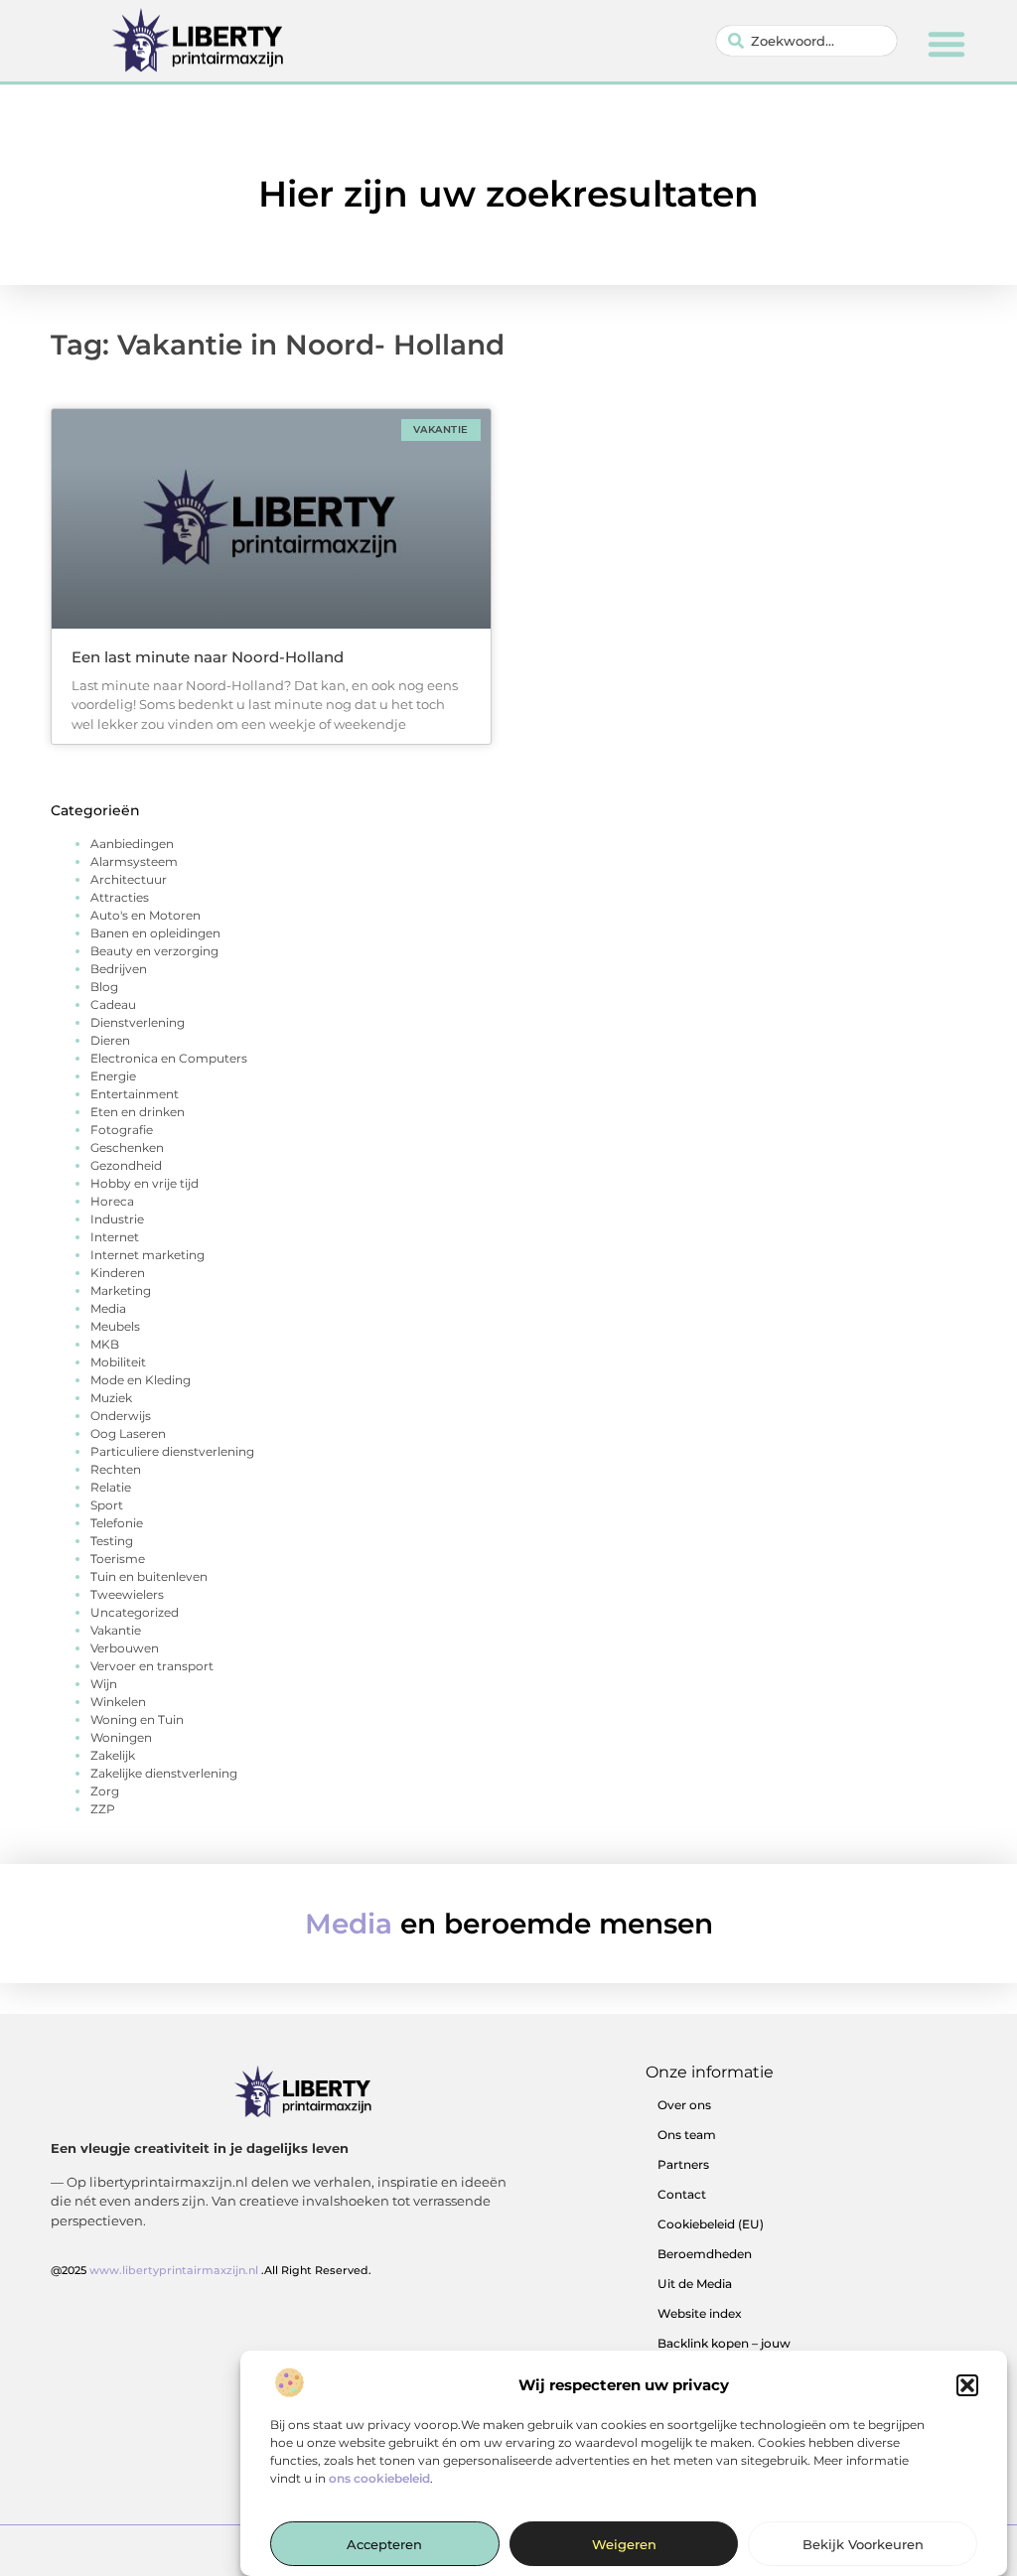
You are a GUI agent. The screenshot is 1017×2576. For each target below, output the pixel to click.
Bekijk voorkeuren (863, 2544)
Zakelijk (113, 1755)
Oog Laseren (128, 1433)
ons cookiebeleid (379, 2478)
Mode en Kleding (141, 1380)
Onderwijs (121, 1416)
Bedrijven (119, 969)
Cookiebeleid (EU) (711, 2224)
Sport (107, 1505)
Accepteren (384, 2544)
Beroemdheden (705, 2254)
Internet (115, 1237)
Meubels (115, 1326)
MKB (105, 1344)
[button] (967, 2385)
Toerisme (118, 1559)
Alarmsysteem (134, 861)
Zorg (105, 1791)
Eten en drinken (138, 1112)
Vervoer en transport (152, 1666)
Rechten (116, 1469)
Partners (683, 2164)
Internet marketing (147, 1255)
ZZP (103, 1809)
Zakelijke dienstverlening (164, 1773)
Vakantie (116, 1630)
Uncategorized (135, 1612)
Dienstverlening (138, 1022)
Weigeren (624, 2544)
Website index (700, 2313)
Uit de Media (695, 2284)
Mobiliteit (118, 1362)
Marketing (121, 1290)
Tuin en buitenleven (149, 1576)
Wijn (104, 1684)
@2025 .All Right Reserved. (211, 2270)
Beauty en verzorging (154, 951)
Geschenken (127, 1147)
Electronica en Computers (169, 1058)
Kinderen (118, 1273)
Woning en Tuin (137, 1719)
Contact (682, 2194)
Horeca (112, 1201)
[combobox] (806, 41)
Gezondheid (126, 1165)
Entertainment (135, 1094)
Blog (104, 987)
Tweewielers (127, 1594)
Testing (112, 1541)
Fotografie (122, 1130)
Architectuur (129, 879)
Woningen (121, 1737)
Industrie (117, 1219)
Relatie (111, 1487)
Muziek (111, 1398)
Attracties (120, 897)
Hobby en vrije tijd (145, 1183)
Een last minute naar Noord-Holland (208, 657)
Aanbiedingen (132, 844)
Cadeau (113, 1004)
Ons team (687, 2135)
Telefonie (117, 1523)
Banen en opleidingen (155, 933)
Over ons (684, 2105)
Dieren (110, 1040)
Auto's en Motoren (145, 915)
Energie (113, 1076)
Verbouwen (125, 1648)
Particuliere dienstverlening (172, 1451)
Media (108, 1308)
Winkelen (118, 1702)
